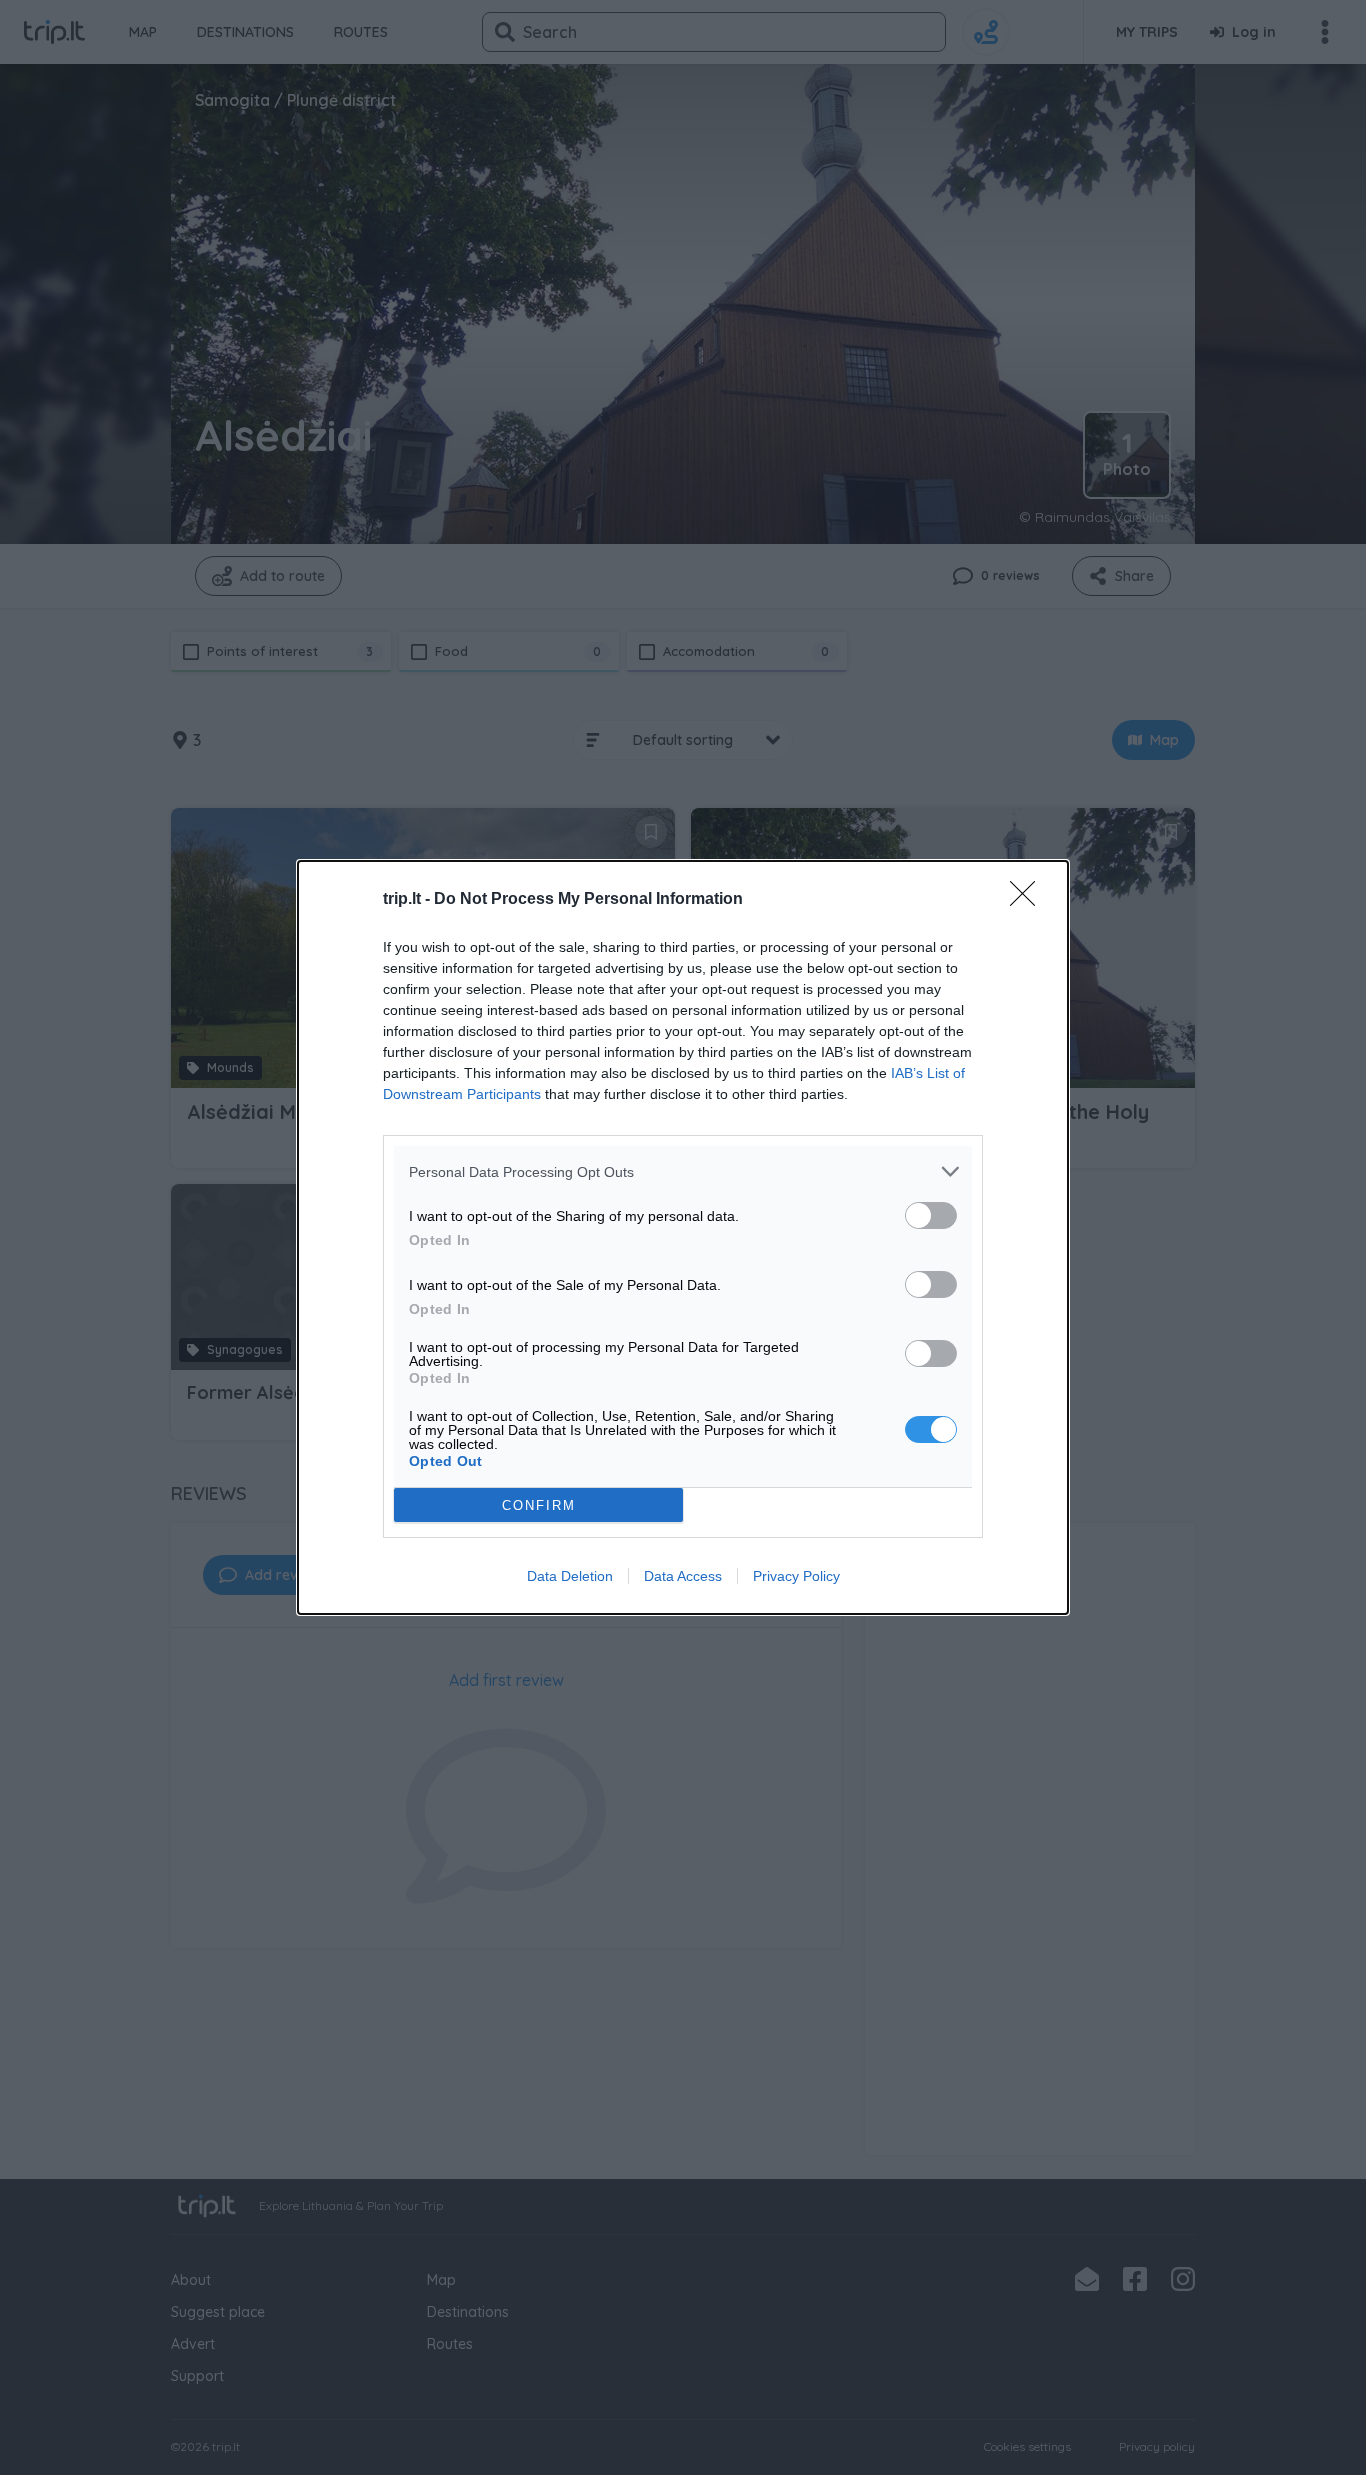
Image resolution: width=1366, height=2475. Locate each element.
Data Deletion (570, 1576)
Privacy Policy (796, 1576)
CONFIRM (539, 1505)
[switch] (931, 1215)
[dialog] (683, 1237)
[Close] (1029, 900)
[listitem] (683, 1171)
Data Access (683, 1576)
